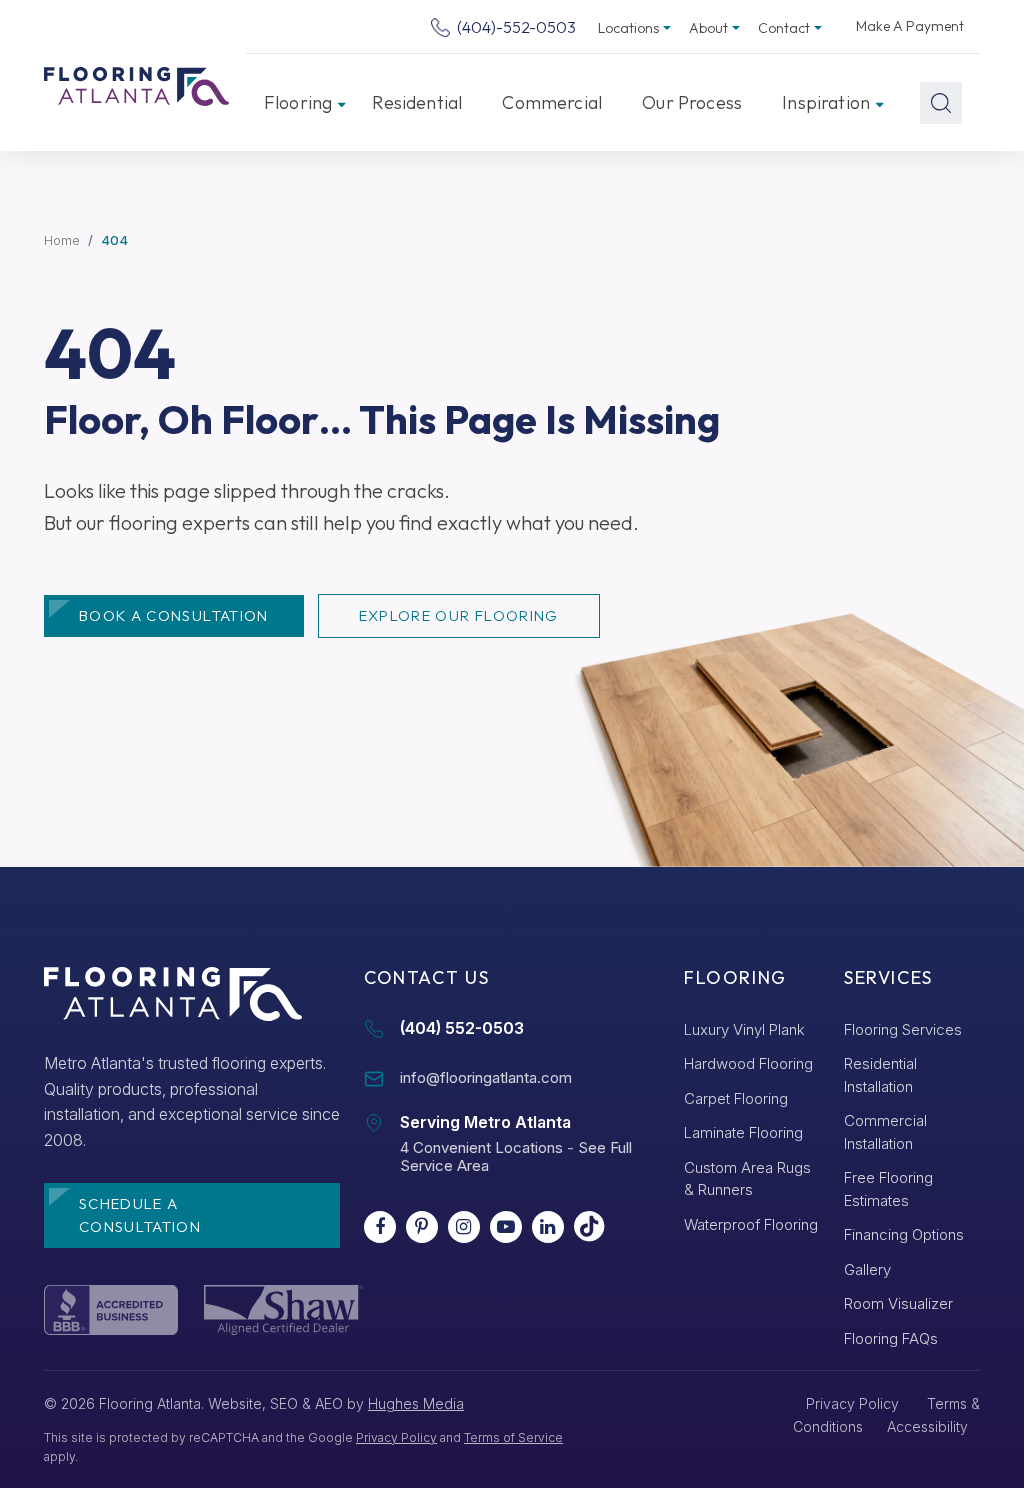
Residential (417, 102)
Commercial (552, 102)
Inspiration (826, 102)
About (708, 28)
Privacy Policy (396, 1437)
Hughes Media (416, 1403)
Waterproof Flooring (751, 1224)
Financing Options (904, 1234)
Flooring (298, 102)
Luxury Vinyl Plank (744, 1029)
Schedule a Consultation (140, 1215)
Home (62, 240)
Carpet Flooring (736, 1098)
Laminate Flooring (743, 1132)
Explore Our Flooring (459, 615)
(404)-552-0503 (515, 27)
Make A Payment (910, 26)
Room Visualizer (898, 1303)
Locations (628, 28)
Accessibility (927, 1426)
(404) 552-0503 (462, 1028)
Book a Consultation (174, 615)
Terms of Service (513, 1437)
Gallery (867, 1269)
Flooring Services (903, 1029)
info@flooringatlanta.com (486, 1077)
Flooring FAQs (891, 1338)
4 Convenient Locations (481, 1147)
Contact (784, 28)
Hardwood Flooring (748, 1063)
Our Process (692, 102)
